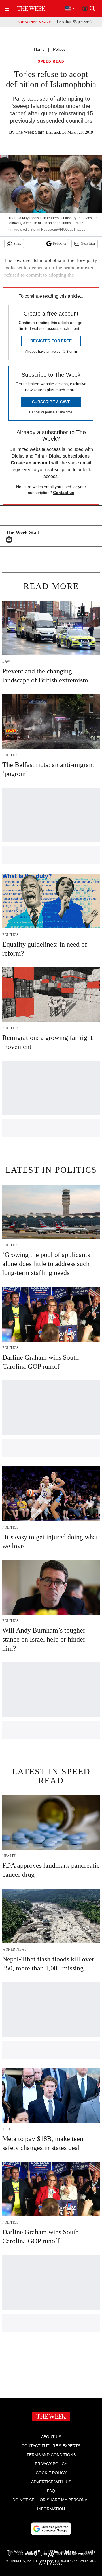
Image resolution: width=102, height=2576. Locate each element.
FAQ (51, 2491)
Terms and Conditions (51, 2455)
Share (17, 244)
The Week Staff (30, 132)
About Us (51, 2437)
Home (39, 49)
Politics (59, 49)
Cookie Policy (51, 2473)
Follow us (60, 244)
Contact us (64, 493)
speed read (51, 62)
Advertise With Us (51, 2482)
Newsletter (88, 244)
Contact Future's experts (51, 2446)
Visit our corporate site (71, 2555)
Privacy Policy (51, 2464)
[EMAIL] (10, 540)
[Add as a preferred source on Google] (51, 2529)
